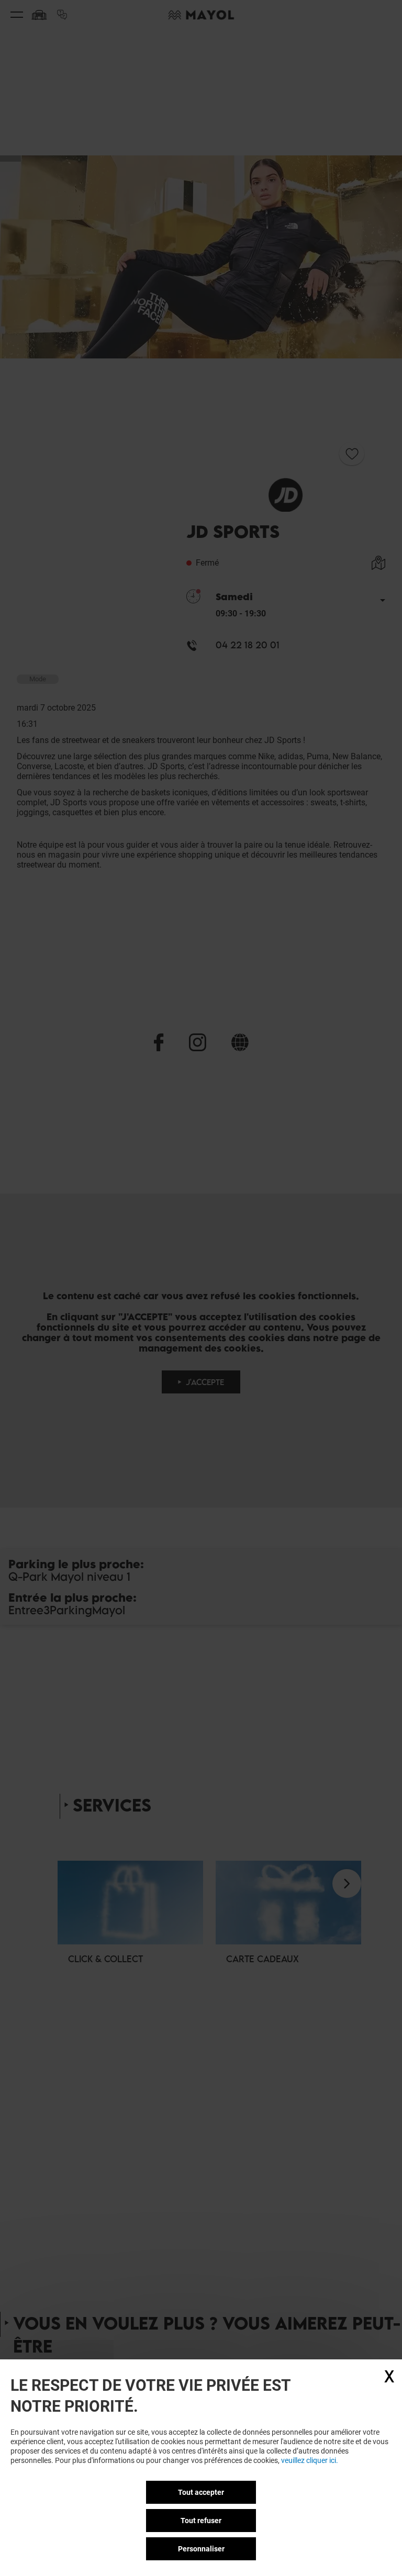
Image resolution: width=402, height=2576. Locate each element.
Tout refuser (201, 2521)
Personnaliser (201, 2549)
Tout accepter (201, 2492)
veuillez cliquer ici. (310, 2460)
